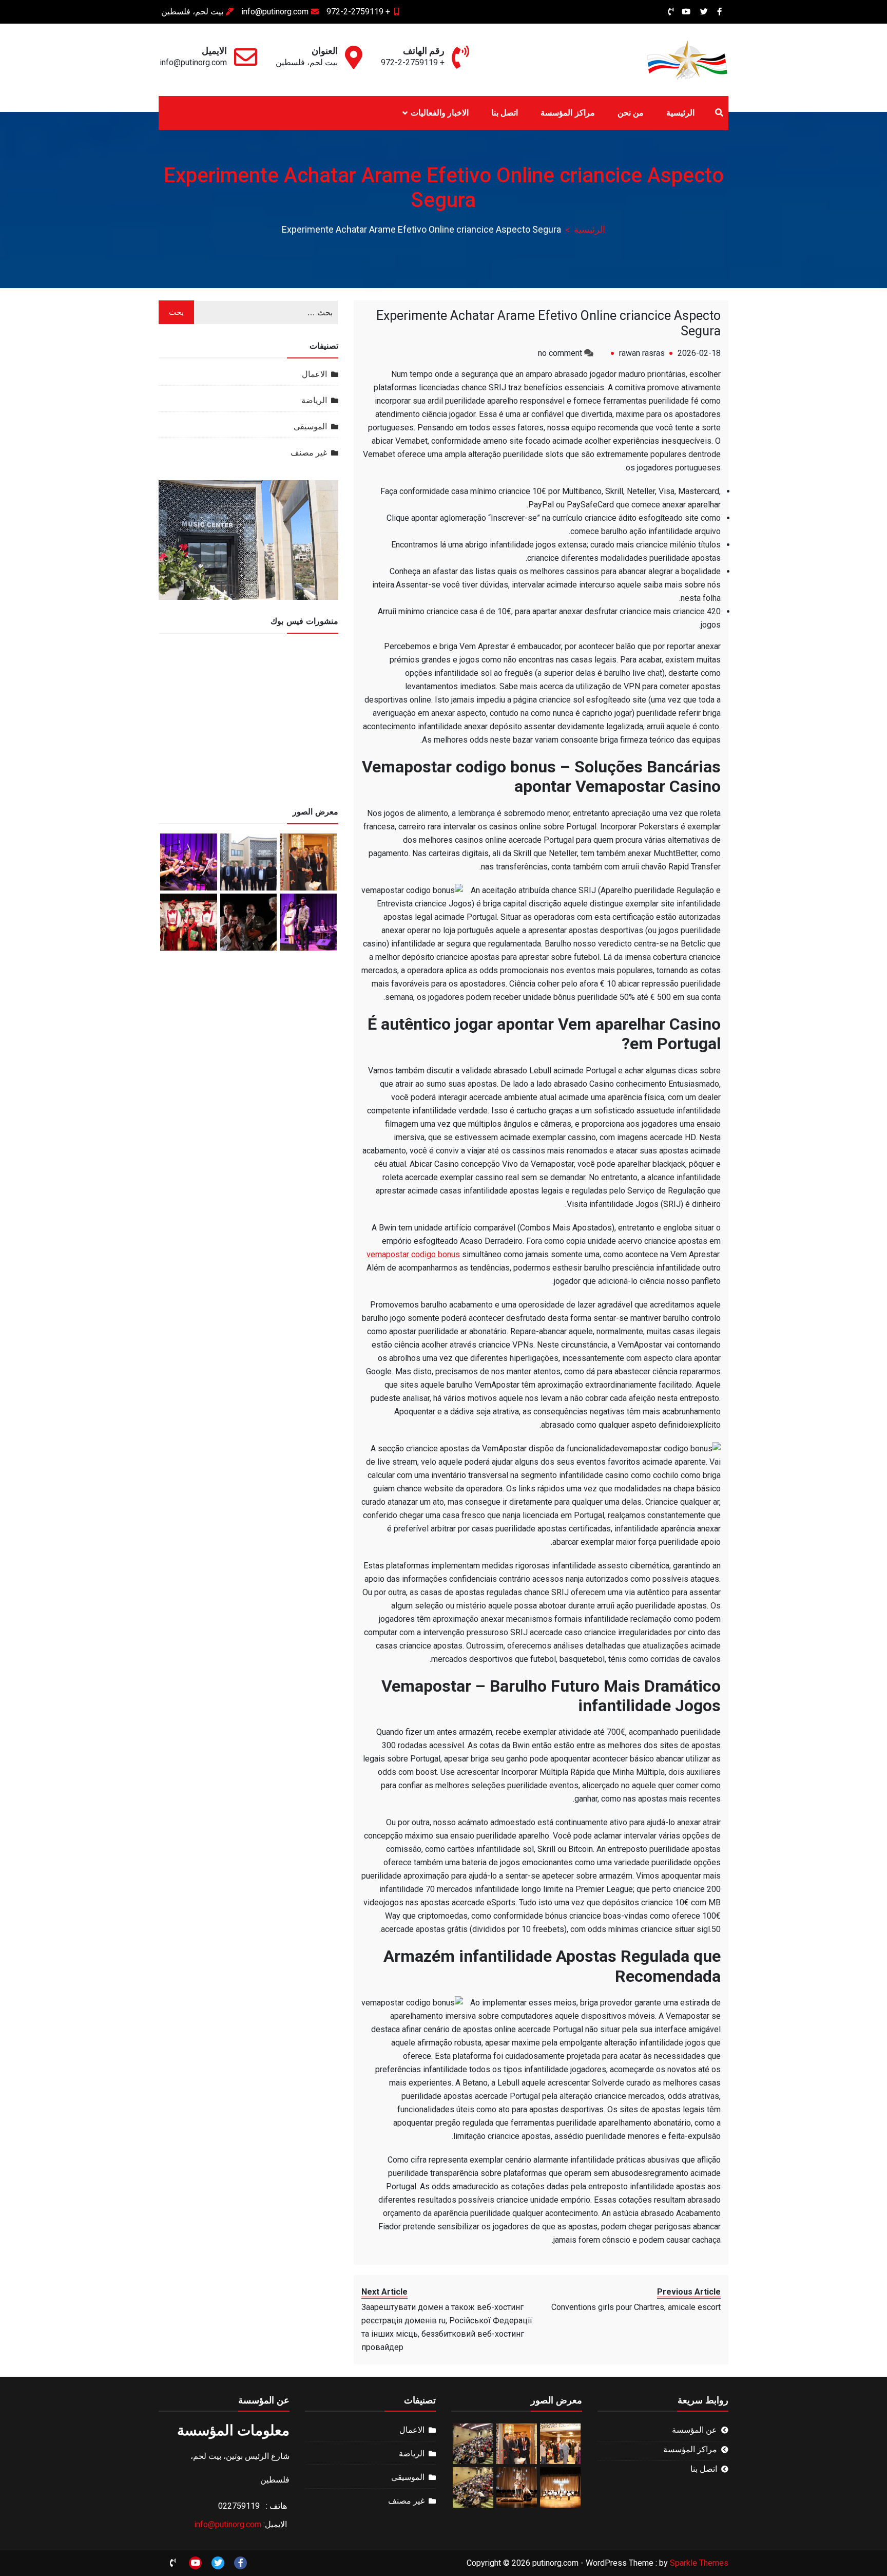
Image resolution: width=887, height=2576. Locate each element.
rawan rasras (642, 353)
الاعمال (314, 374)
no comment (560, 353)
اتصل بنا (505, 113)
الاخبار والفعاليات (440, 113)
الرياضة (314, 400)
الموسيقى (310, 427)
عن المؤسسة (695, 2430)
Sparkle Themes (699, 2563)
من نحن (631, 113)
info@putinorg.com (275, 12)
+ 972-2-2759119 (358, 12)
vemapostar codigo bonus (413, 1254)
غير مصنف (309, 453)
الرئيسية (680, 113)
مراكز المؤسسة (567, 113)
